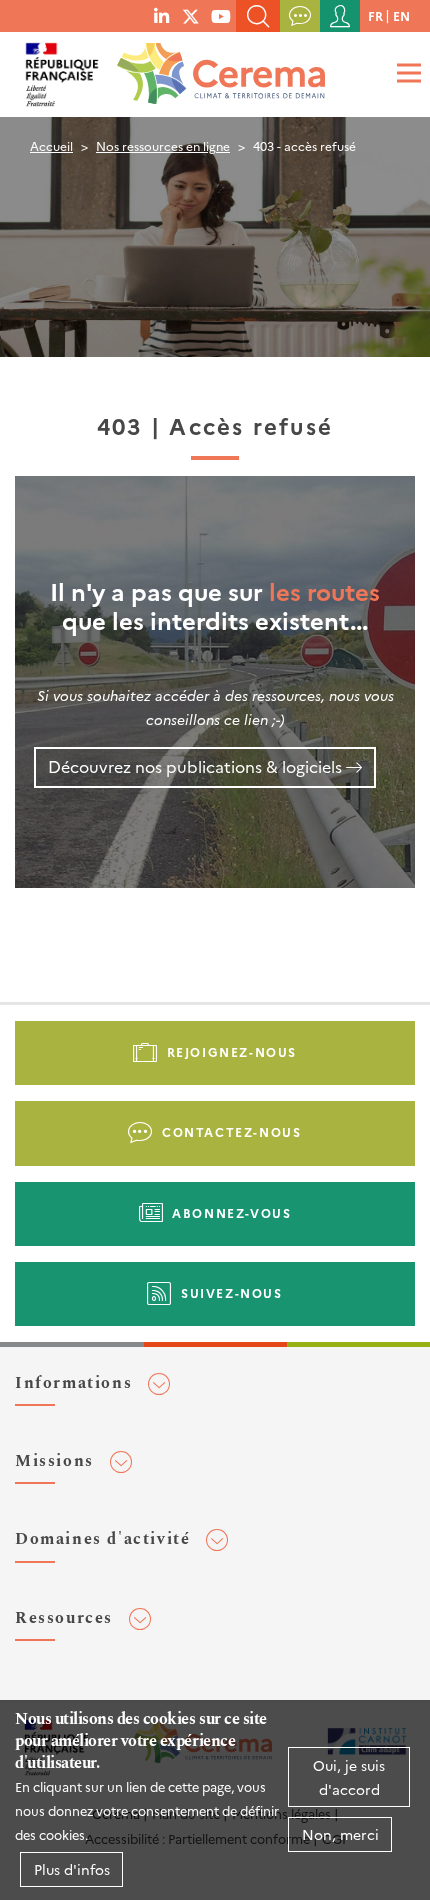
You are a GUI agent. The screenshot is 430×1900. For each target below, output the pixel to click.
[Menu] (406, 72)
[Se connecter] (340, 16)
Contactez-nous (231, 1131)
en (401, 15)
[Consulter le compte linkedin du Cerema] (161, 15)
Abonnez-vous (231, 1212)
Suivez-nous (232, 1292)
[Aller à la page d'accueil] (217, 68)
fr (375, 15)
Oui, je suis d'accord (349, 1777)
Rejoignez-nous (232, 1051)
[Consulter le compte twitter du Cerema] (191, 15)
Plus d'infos (72, 1869)
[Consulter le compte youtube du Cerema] (221, 15)
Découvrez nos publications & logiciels (195, 766)
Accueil (51, 145)
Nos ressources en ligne (163, 145)
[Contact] (300, 16)
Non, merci (340, 1834)
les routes (324, 590)
